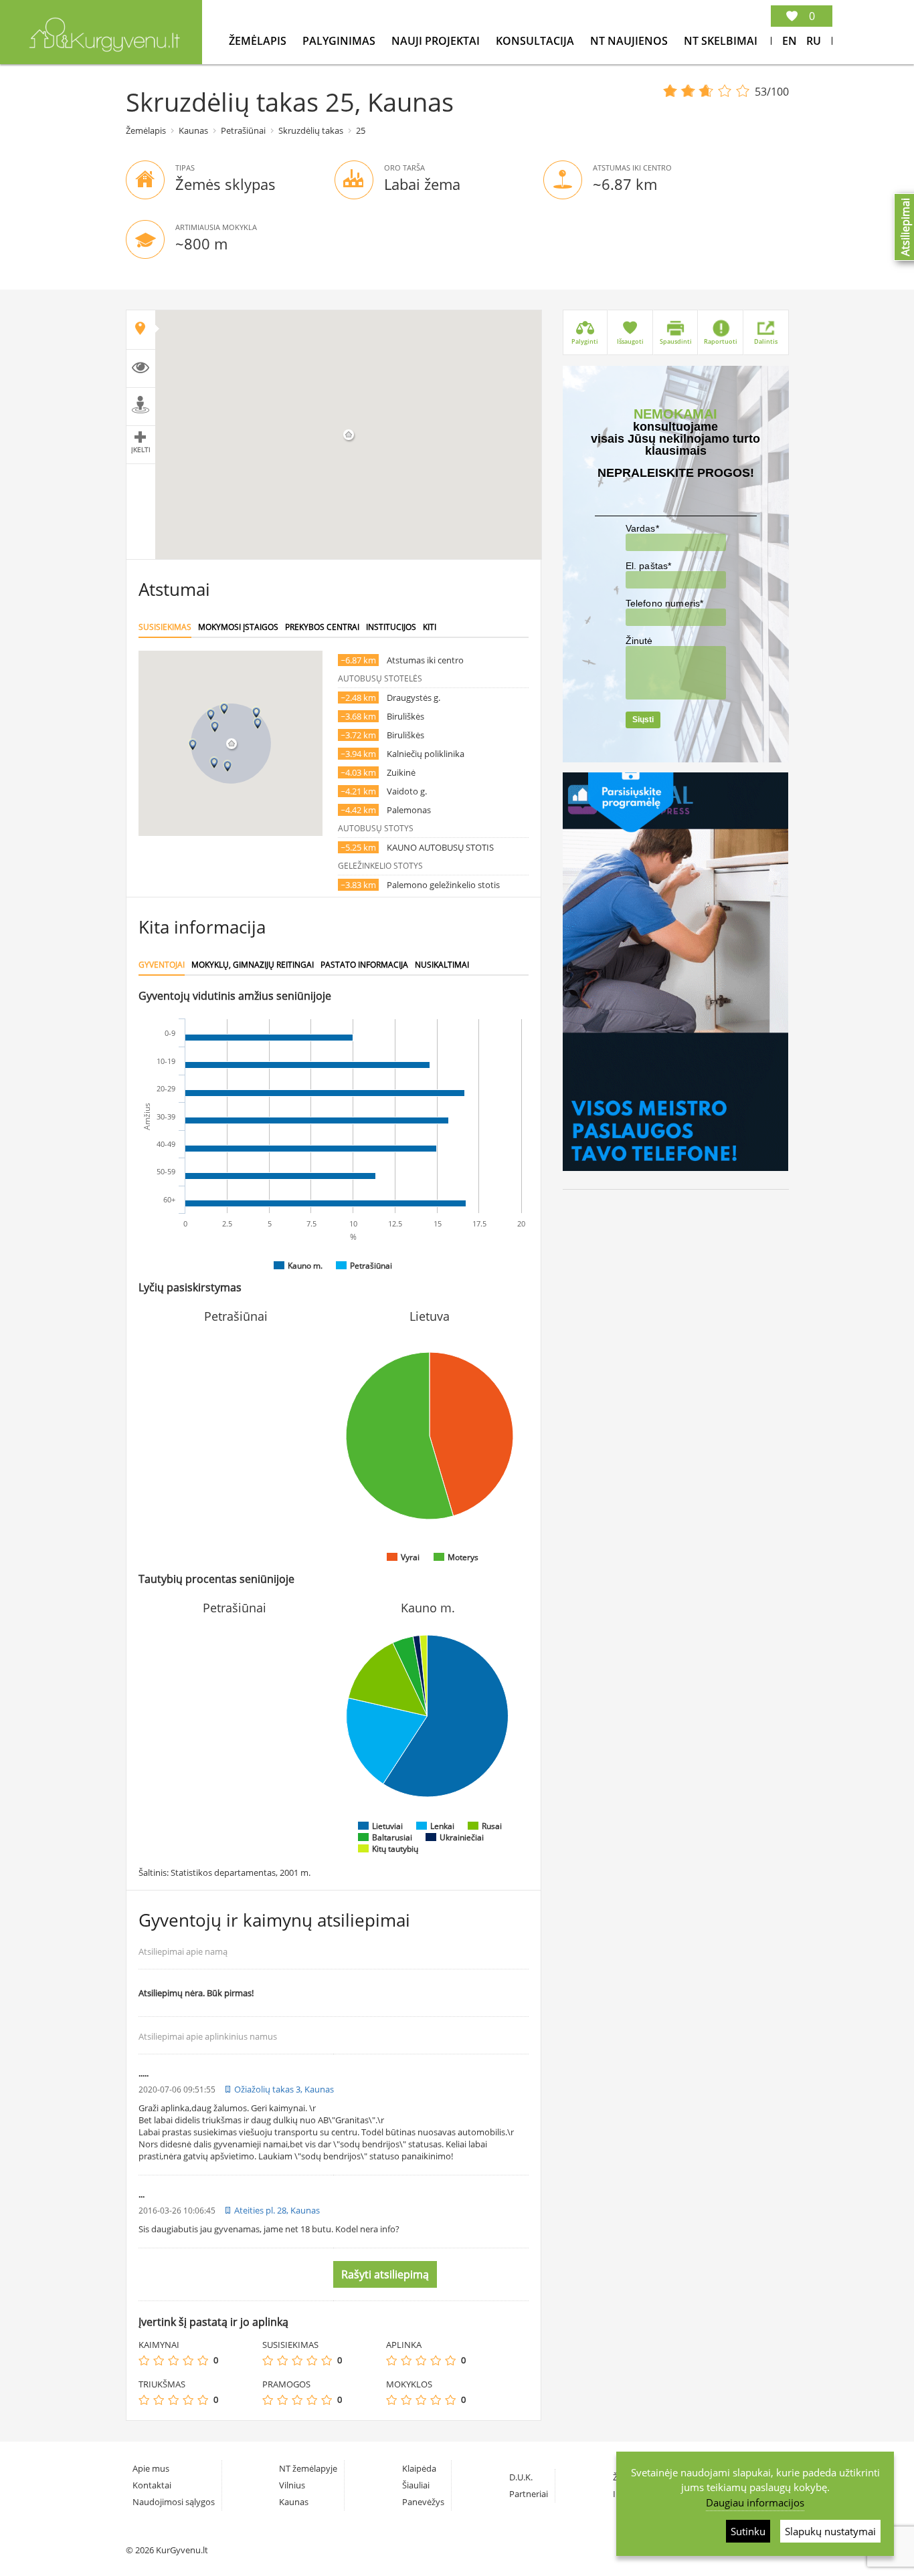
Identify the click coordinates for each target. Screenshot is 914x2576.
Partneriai (529, 2494)
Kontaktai (152, 2485)
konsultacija (536, 41)
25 (361, 130)
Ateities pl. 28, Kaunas (277, 2210)
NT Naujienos (630, 41)
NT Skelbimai (721, 41)
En (790, 41)
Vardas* (642, 528)
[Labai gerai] (203, 2360)
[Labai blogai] (144, 2360)
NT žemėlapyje (308, 2468)
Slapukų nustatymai (830, 2531)
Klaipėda (419, 2468)
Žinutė (639, 641)
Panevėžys (423, 2502)
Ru (814, 41)
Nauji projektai (437, 41)
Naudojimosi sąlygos (174, 2502)
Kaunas (193, 130)
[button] (215, 727)
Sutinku (748, 2531)
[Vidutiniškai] (173, 2360)
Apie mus (151, 2468)
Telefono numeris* (665, 603)
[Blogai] (159, 2360)
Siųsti (643, 720)
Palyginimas (340, 41)
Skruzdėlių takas (311, 130)
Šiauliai (416, 2485)
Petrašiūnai (243, 130)
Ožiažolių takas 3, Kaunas (284, 2089)
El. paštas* (649, 566)
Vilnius (292, 2485)
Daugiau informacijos (755, 2502)
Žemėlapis (259, 41)
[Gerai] (188, 2360)
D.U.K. (521, 2477)
